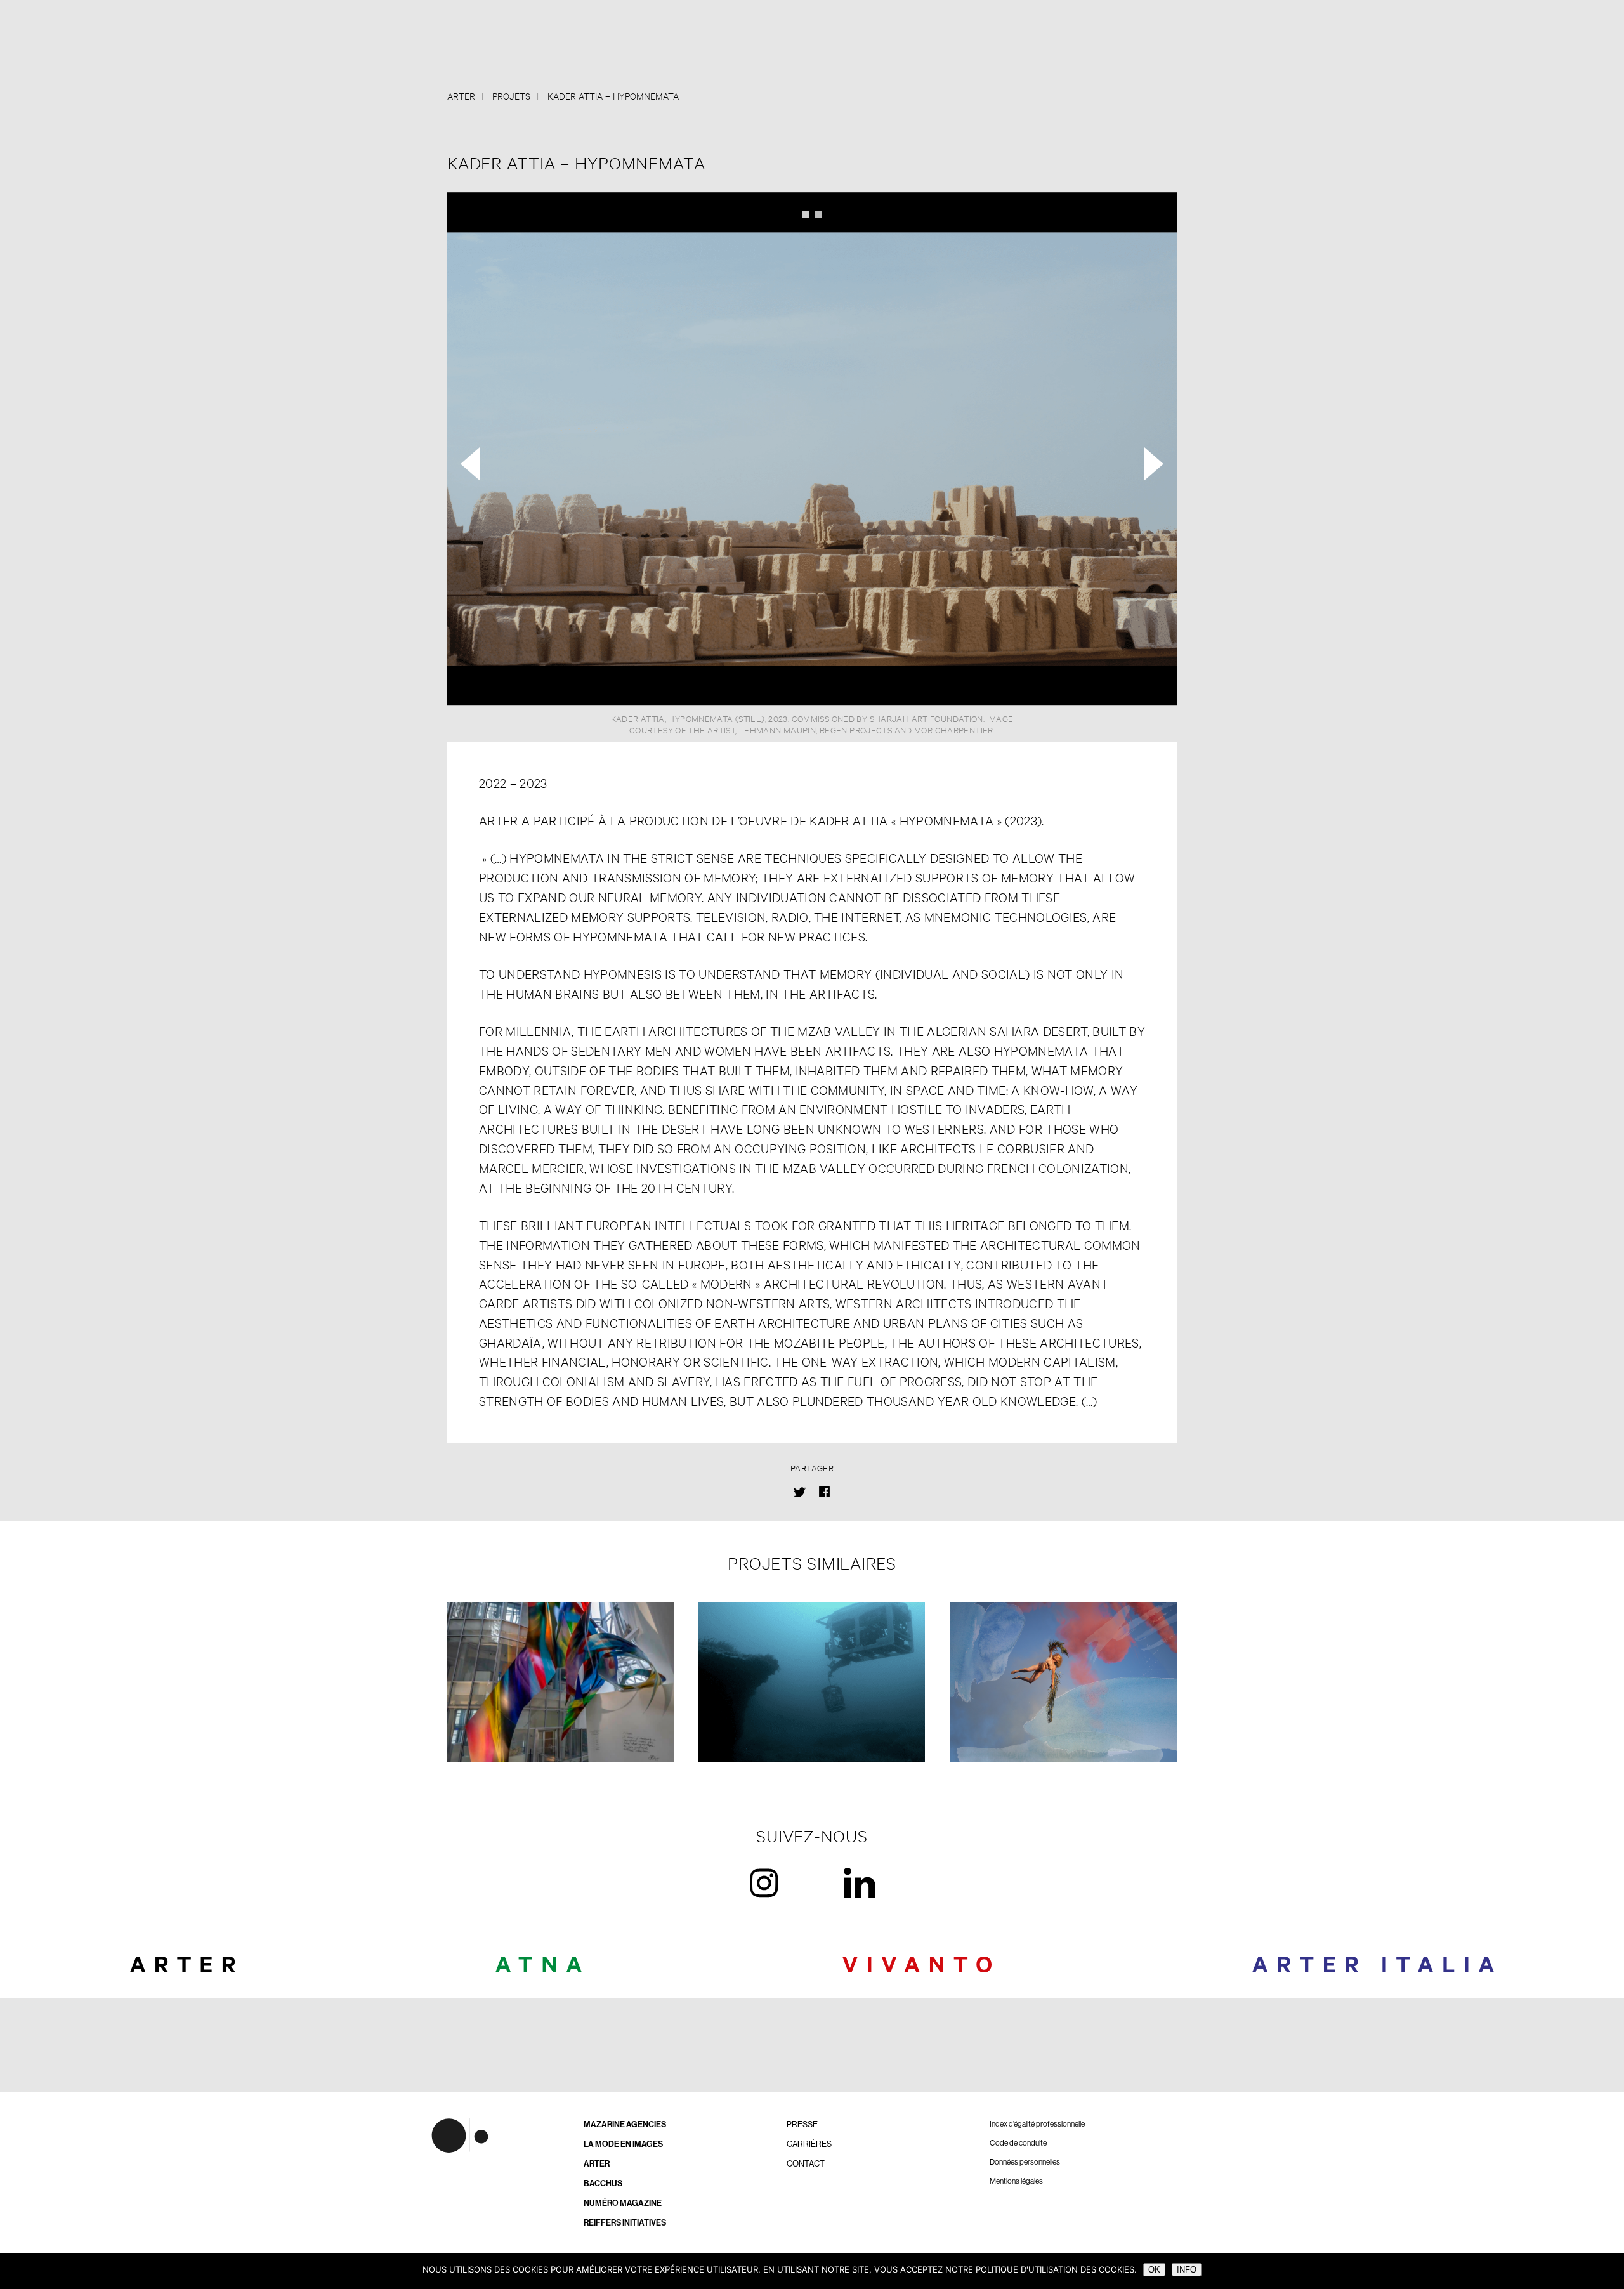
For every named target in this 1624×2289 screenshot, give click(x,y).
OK (1154, 2270)
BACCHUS (603, 2183)
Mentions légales (1016, 2181)
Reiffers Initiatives (625, 2223)
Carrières (809, 2144)
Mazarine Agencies (625, 2124)
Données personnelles (1025, 2162)
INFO (1187, 2270)
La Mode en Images (623, 2144)
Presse (802, 2124)
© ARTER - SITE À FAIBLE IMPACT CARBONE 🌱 (812, 2044)
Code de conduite (1018, 2143)
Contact (806, 2164)
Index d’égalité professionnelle (1037, 2124)
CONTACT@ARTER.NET (812, 2029)
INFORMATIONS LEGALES (812, 2060)
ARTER (597, 2164)
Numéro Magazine (623, 2203)
